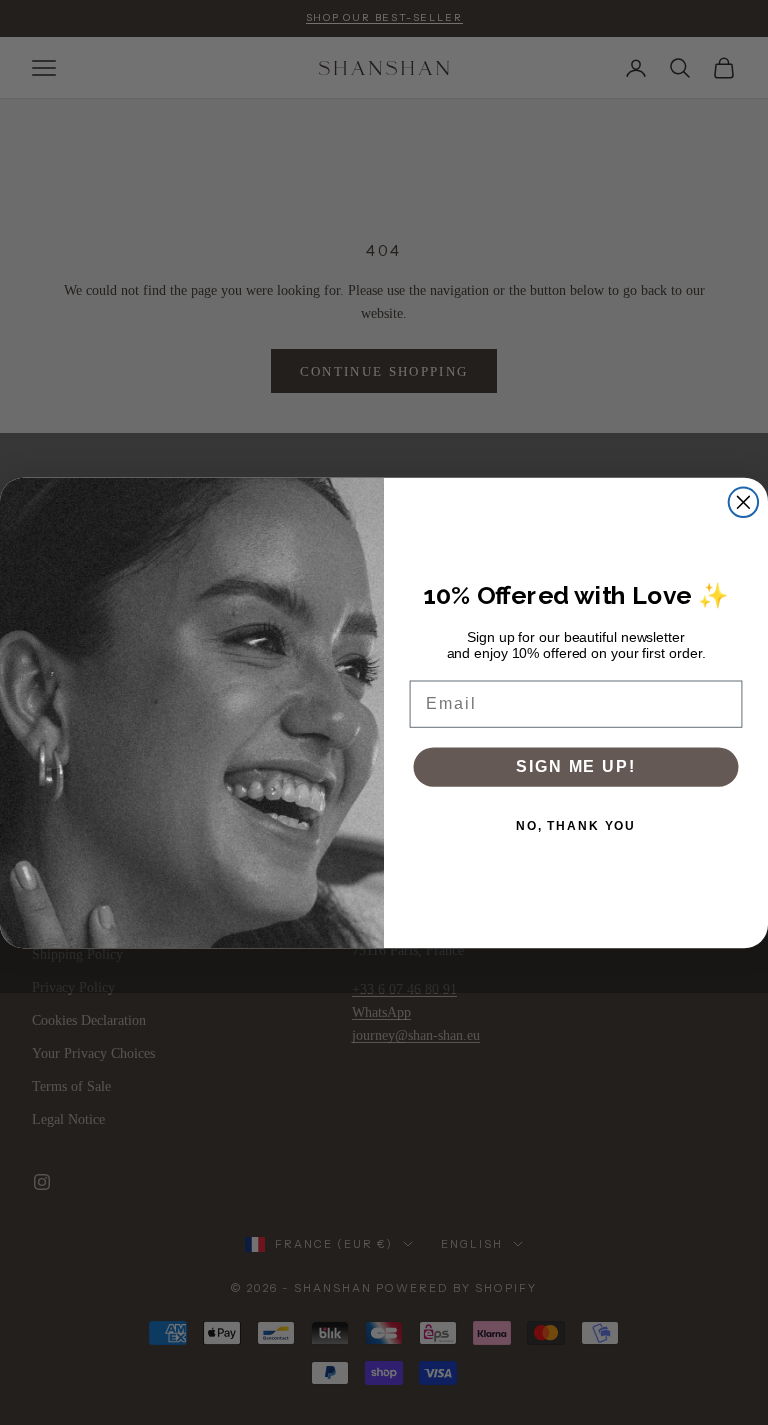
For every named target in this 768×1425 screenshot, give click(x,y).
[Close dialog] (744, 502)
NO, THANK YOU (576, 826)
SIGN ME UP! (575, 766)
